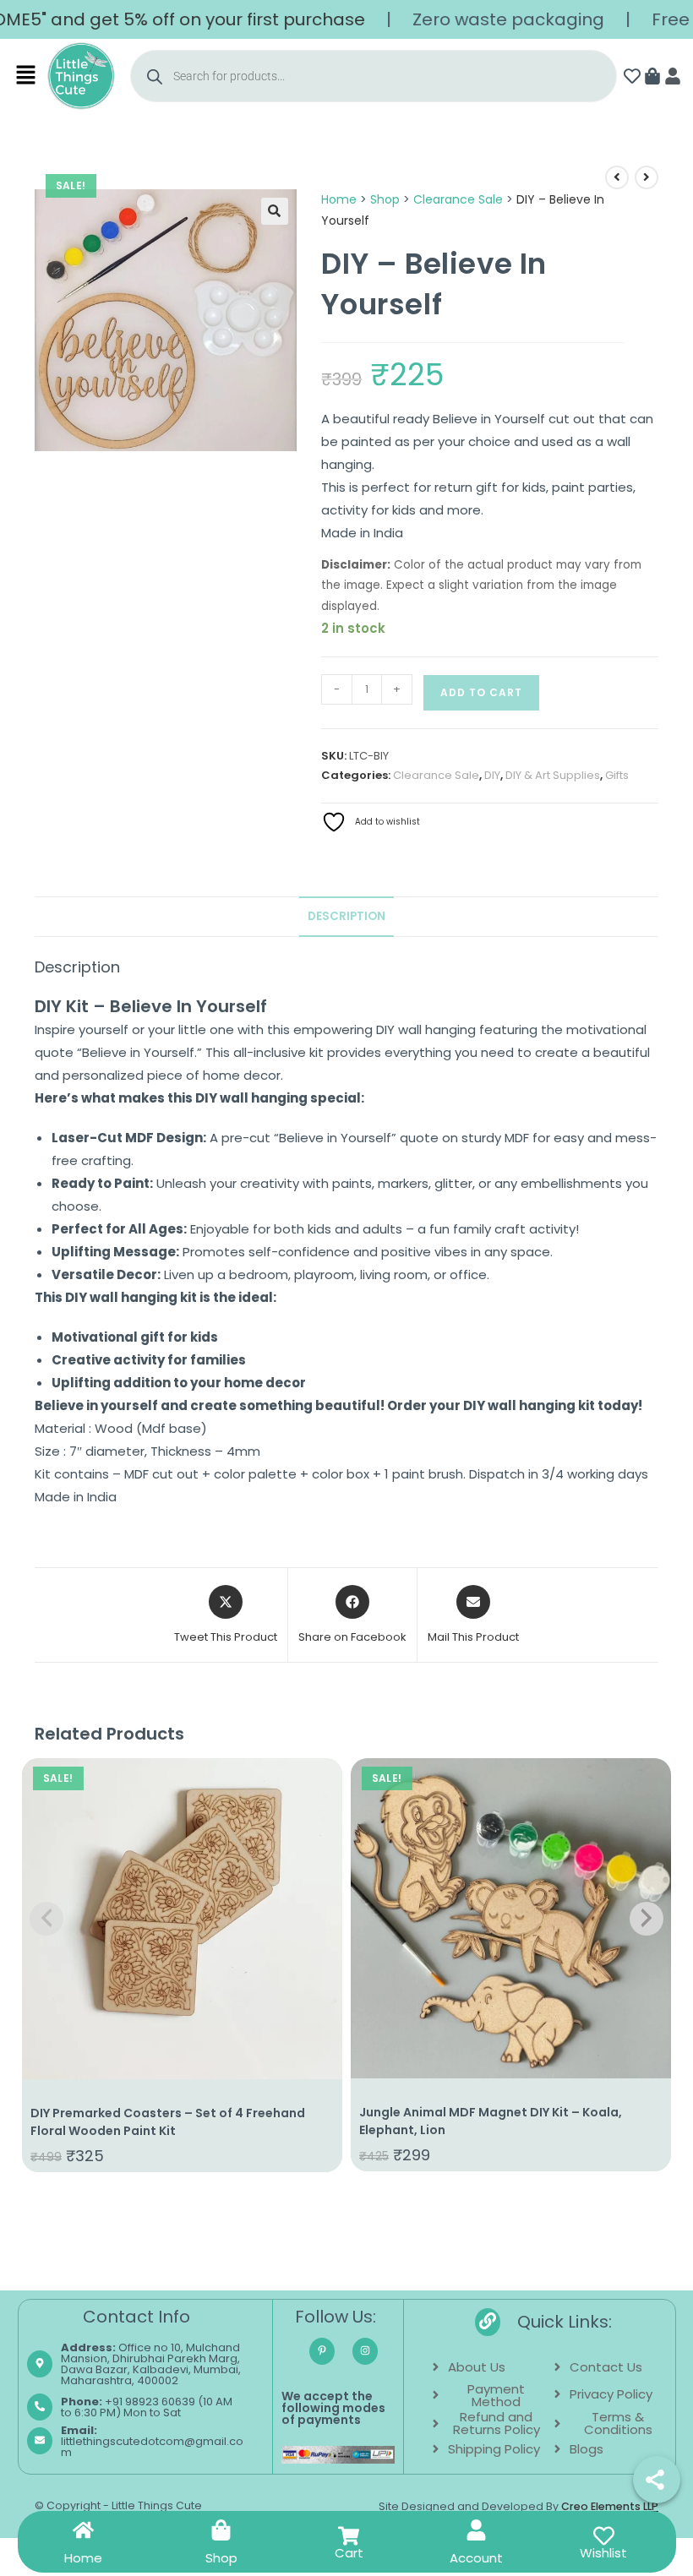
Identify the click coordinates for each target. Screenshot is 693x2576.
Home (339, 199)
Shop (385, 199)
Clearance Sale (458, 199)
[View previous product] (617, 177)
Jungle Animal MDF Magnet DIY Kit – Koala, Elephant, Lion (491, 2121)
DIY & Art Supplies (553, 775)
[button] (27, 76)
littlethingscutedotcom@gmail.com (152, 2441)
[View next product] (647, 177)
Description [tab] (346, 916)
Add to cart (481, 692)
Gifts (617, 775)
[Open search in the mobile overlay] (373, 76)
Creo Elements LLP (610, 2506)
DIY (492, 775)
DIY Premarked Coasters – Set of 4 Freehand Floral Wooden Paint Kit (168, 2122)
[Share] (657, 2480)
